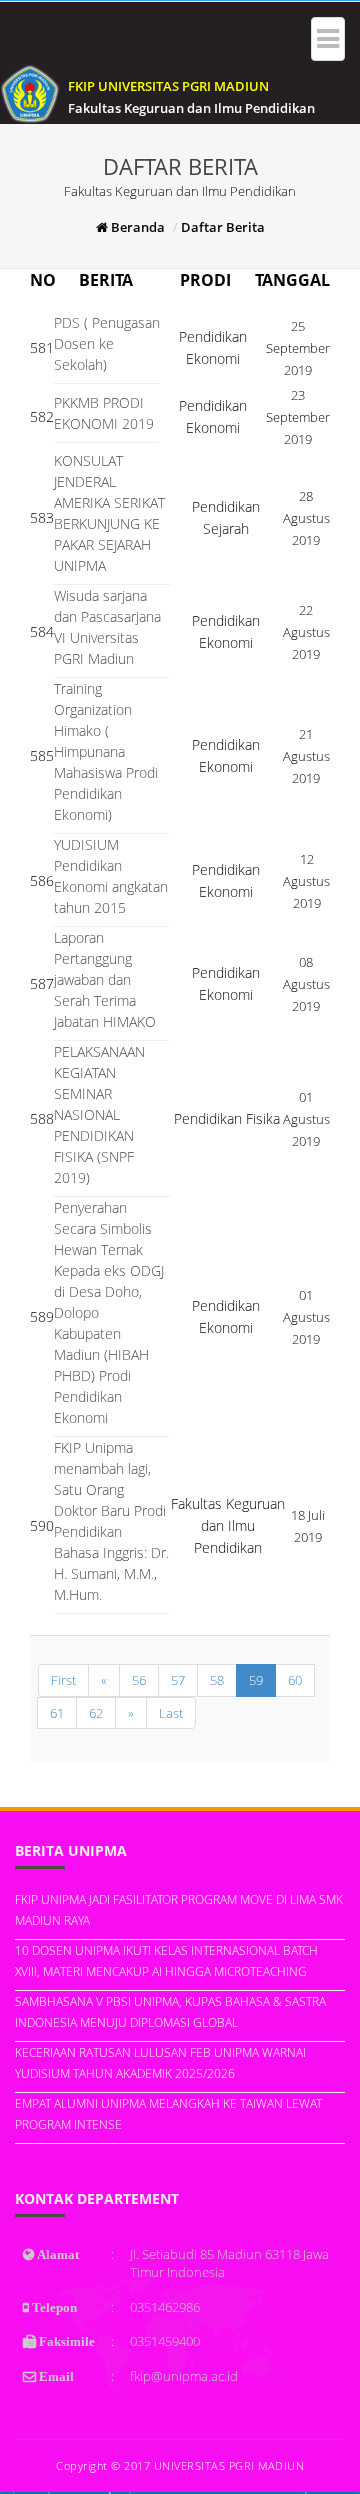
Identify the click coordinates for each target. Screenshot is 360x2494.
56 (139, 1680)
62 (96, 1713)
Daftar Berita (223, 227)
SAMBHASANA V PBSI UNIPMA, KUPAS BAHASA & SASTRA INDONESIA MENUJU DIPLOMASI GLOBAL (170, 2012)
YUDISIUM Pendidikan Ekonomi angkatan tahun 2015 (111, 876)
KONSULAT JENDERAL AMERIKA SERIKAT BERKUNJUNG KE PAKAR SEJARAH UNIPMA (109, 513)
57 (178, 1680)
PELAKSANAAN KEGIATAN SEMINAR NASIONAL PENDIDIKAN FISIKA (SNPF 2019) (99, 1114)
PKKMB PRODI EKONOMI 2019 (104, 413)
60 (295, 1680)
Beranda (136, 227)
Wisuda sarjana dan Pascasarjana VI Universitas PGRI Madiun (107, 627)
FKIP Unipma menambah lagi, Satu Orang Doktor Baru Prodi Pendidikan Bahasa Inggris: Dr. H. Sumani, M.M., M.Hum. (111, 1521)
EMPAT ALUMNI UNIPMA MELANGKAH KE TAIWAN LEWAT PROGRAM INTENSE (168, 2114)
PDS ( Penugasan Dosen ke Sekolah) (107, 343)
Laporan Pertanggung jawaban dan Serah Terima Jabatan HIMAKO (105, 979)
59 (256, 1680)
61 (57, 1713)
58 (217, 1680)
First (63, 1680)
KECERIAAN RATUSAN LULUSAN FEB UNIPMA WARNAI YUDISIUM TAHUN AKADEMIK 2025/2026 (160, 2063)
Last (171, 1713)
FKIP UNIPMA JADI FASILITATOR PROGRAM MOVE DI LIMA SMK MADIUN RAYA (179, 1910)
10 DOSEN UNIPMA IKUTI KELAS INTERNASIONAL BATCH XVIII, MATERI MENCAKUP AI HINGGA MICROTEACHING (166, 1961)
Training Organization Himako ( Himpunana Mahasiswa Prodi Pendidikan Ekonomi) (106, 751)
